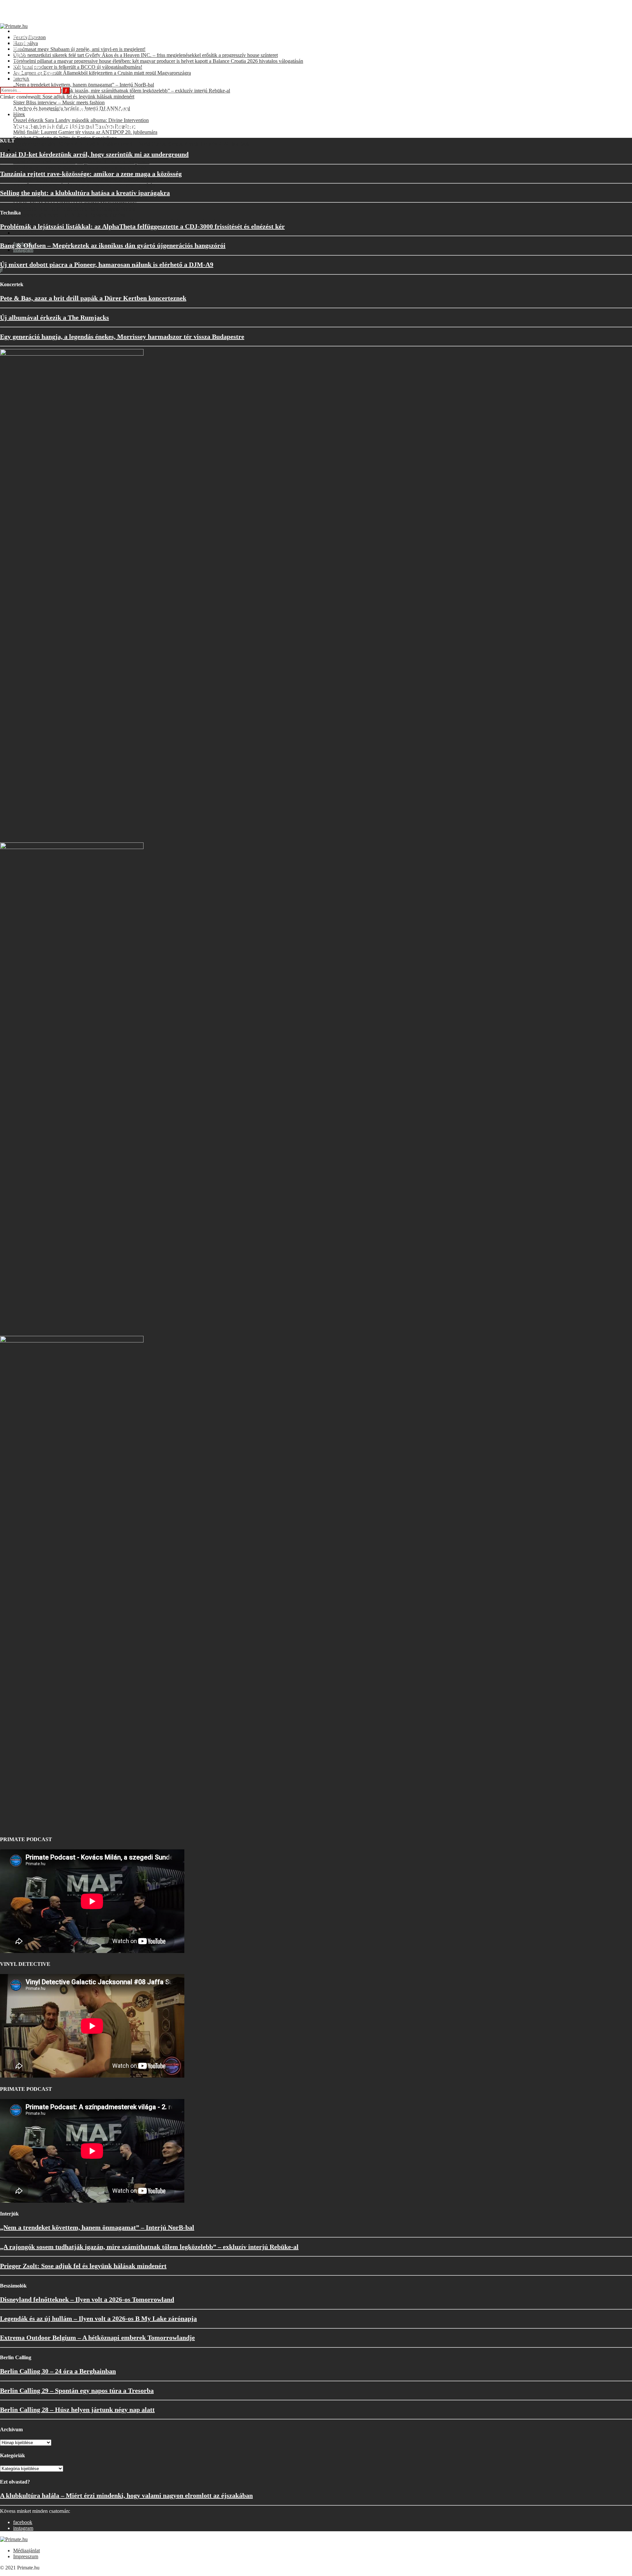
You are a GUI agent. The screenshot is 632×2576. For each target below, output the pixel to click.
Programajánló (28, 67)
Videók (21, 150)
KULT (20, 61)
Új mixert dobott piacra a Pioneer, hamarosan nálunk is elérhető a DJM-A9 (107, 264)
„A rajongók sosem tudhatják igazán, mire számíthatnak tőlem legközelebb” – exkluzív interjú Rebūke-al (149, 2247)
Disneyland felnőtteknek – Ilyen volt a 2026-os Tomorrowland (87, 2299)
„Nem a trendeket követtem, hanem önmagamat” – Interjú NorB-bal (97, 2227)
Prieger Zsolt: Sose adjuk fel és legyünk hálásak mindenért (83, 2266)
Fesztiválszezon (29, 31)
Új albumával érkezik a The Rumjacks (54, 317)
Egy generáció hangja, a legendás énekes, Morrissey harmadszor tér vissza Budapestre (122, 337)
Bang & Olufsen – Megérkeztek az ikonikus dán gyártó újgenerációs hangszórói (113, 245)
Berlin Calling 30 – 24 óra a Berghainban (58, 2371)
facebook (23, 2522)
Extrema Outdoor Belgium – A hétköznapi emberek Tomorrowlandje (97, 2338)
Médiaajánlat (26, 2551)
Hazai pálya (26, 37)
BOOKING (26, 233)
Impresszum (26, 2556)
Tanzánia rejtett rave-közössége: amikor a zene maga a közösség (91, 174)
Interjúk (21, 43)
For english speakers (34, 73)
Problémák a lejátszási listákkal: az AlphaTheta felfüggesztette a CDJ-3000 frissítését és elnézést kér (142, 226)
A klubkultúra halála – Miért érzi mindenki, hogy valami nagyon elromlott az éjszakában (126, 2495)
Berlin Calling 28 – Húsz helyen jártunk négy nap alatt (77, 2410)
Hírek (19, 49)
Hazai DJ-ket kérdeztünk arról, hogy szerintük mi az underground (94, 154)
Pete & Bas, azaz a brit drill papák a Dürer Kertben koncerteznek (93, 298)
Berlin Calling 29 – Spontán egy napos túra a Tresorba (77, 2390)
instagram (23, 250)
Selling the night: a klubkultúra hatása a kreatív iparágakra (85, 193)
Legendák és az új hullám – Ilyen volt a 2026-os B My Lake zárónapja (98, 2318)
